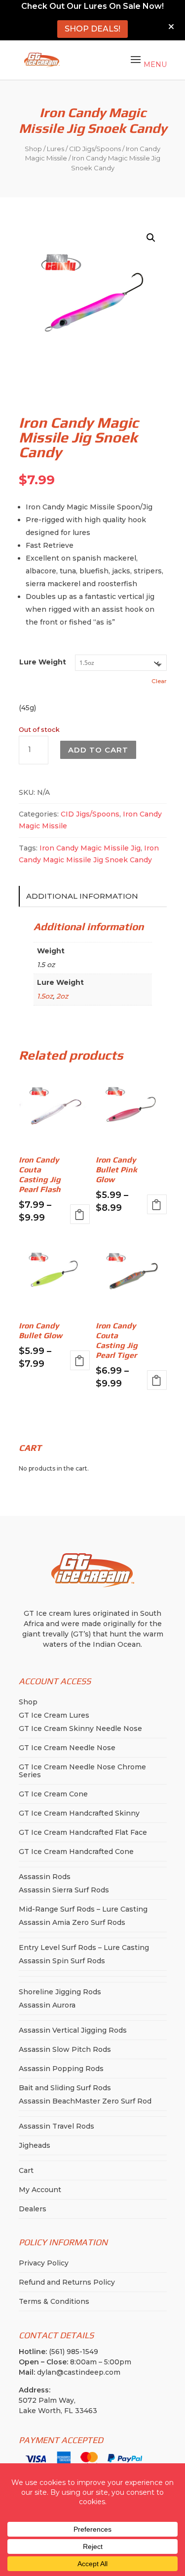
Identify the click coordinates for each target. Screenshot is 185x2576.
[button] (151, 238)
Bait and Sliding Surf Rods (65, 2088)
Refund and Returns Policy (67, 2282)
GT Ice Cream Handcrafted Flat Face (83, 1832)
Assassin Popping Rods (61, 2069)
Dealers (33, 2209)
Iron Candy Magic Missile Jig (90, 848)
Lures (55, 149)
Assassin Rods (45, 1877)
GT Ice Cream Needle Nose (67, 1748)
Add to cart (98, 750)
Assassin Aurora (47, 2005)
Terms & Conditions (54, 2301)
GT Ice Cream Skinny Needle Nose (80, 1728)
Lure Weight (43, 662)
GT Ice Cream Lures (54, 1715)
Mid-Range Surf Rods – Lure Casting (83, 1909)
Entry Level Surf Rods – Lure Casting (84, 1948)
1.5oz (45, 996)
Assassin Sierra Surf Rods (64, 1890)
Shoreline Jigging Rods (60, 1992)
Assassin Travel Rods (56, 2126)
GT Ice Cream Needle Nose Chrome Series (82, 1771)
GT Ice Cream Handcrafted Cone (76, 1852)
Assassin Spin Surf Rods (62, 1961)
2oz (62, 996)
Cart (26, 2170)
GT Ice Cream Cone (53, 1794)
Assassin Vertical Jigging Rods (73, 2030)
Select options (80, 1214)
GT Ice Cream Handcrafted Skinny (79, 1813)
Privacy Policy (44, 2263)
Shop (33, 149)
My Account (40, 2190)
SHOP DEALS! (92, 29)
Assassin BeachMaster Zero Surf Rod (85, 2101)
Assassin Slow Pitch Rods (65, 2049)
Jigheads (35, 2145)
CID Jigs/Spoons (95, 149)
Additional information (82, 896)
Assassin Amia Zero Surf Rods (72, 1922)
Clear (159, 681)
